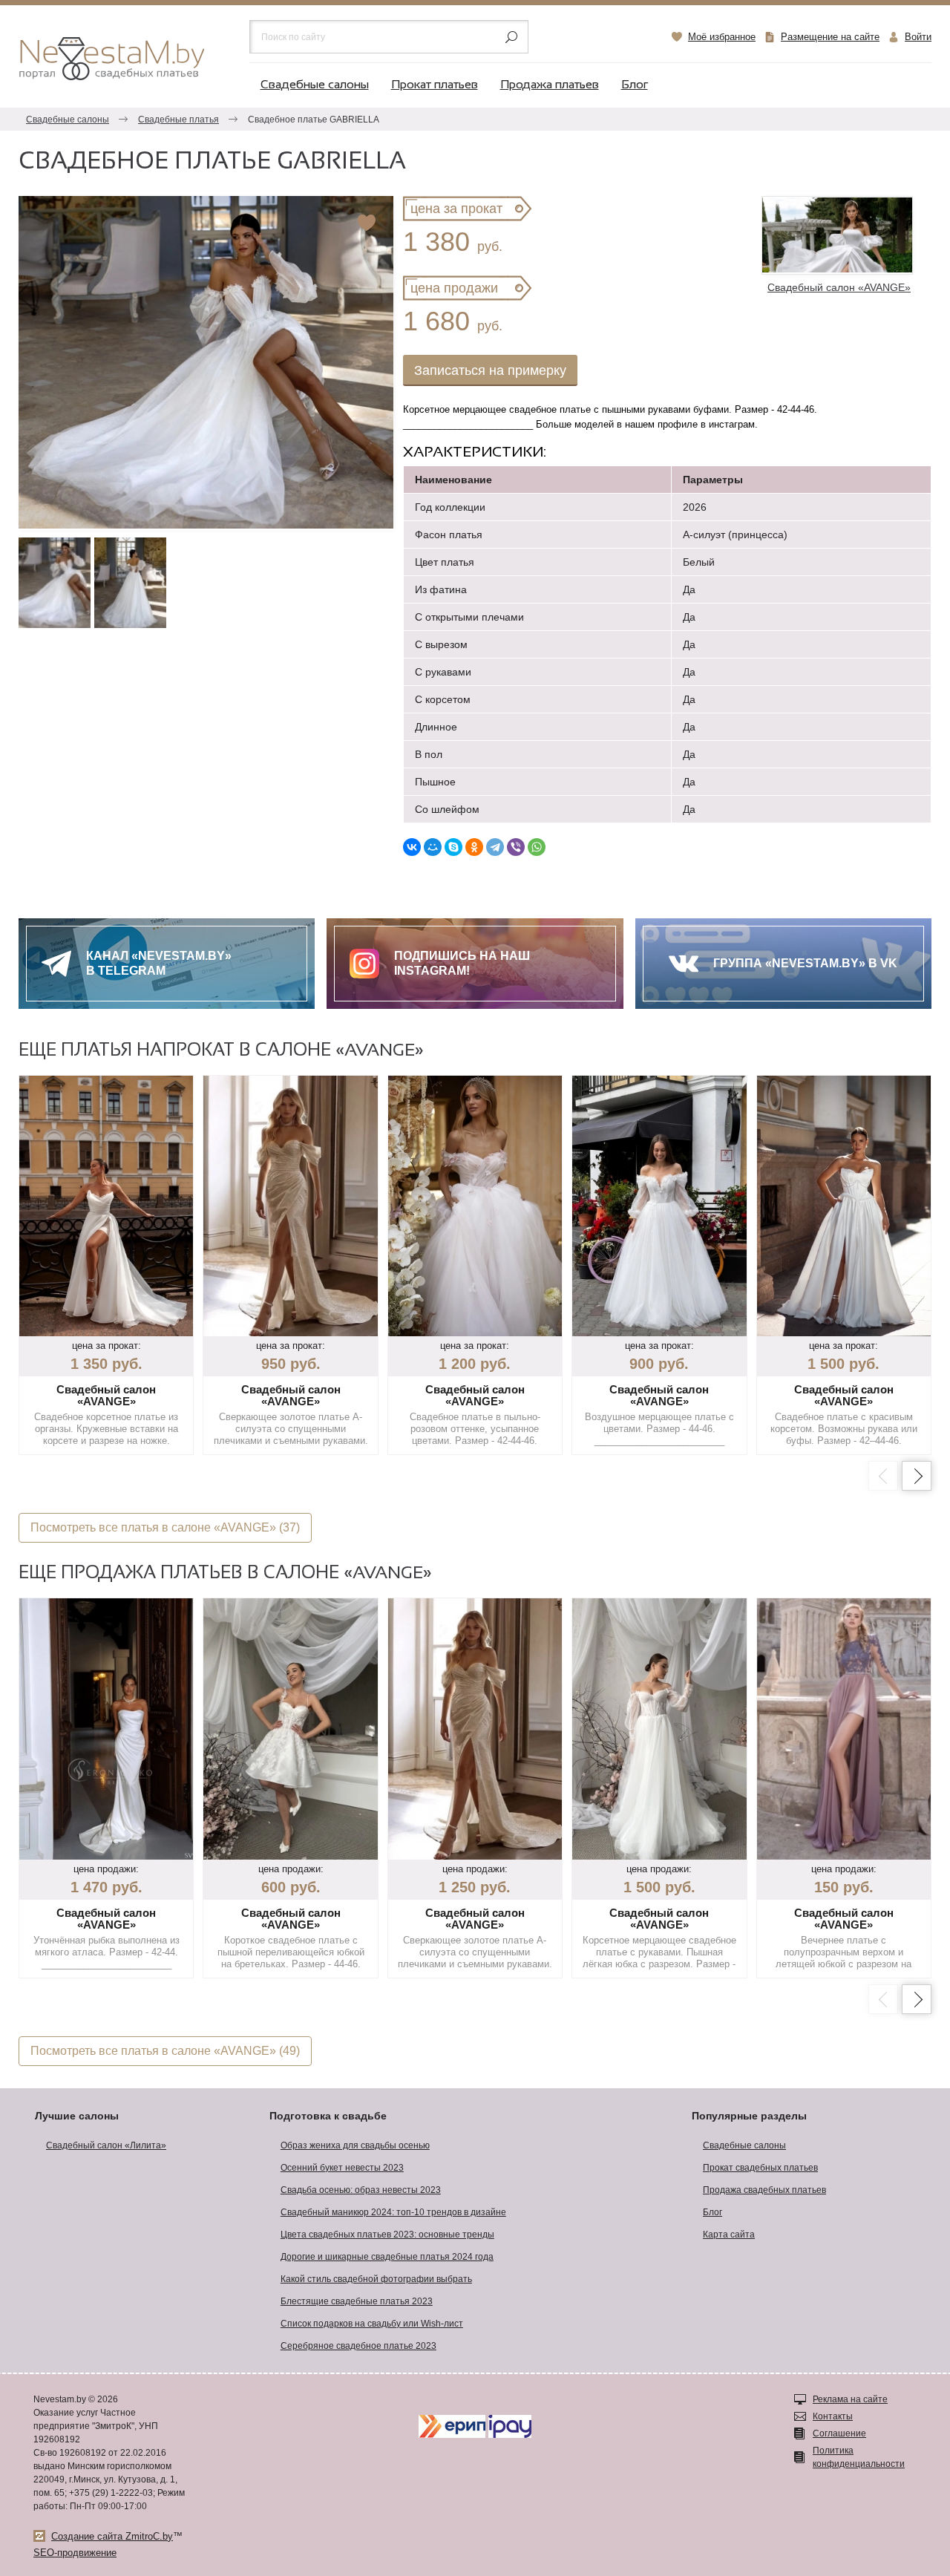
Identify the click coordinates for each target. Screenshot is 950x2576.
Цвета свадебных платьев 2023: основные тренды (387, 2235)
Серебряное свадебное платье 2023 (358, 2346)
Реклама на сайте (850, 2399)
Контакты (833, 2416)
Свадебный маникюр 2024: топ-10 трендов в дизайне (393, 2212)
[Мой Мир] (433, 847)
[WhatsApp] (537, 847)
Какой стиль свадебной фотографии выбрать (376, 2279)
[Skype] (453, 847)
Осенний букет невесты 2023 (342, 2168)
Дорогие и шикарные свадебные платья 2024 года (387, 2257)
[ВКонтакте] (412, 847)
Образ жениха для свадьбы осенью (355, 2145)
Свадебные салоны (315, 85)
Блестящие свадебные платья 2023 (357, 2301)
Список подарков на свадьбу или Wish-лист (372, 2324)
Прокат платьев (435, 85)
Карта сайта (729, 2235)
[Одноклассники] (474, 847)
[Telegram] (495, 847)
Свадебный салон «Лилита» (106, 2145)
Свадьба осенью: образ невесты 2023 (361, 2190)
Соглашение (839, 2433)
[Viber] (516, 847)
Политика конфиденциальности (859, 2457)
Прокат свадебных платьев (760, 2168)
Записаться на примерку (490, 370)
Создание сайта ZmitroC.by (112, 2536)
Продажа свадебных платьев (764, 2190)
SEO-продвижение (75, 2553)
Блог (635, 85)
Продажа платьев (550, 85)
